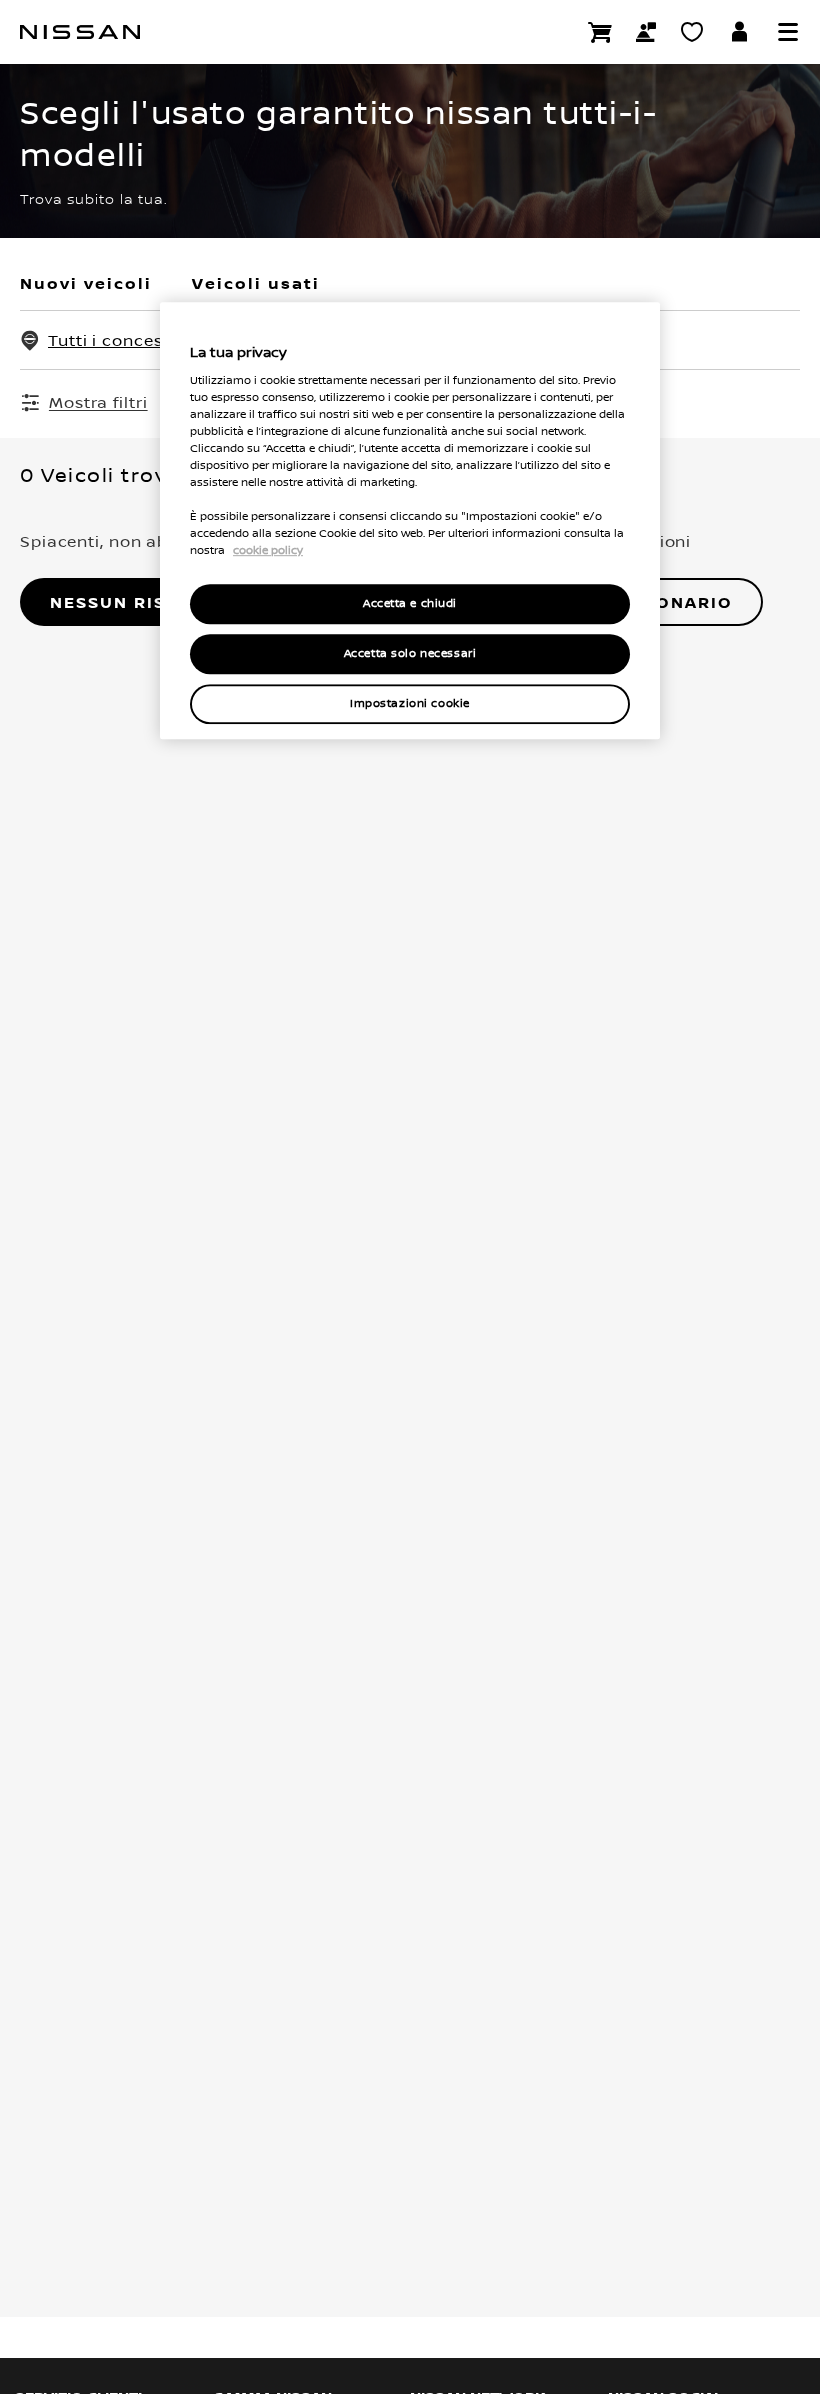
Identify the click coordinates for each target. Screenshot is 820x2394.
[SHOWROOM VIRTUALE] (692, 32)
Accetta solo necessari (410, 653)
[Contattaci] (646, 32)
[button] (788, 32)
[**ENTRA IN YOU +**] (740, 32)
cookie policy (268, 550)
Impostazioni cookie (410, 703)
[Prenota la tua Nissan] (600, 32)
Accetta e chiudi (410, 604)
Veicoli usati (256, 283)
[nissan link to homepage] (80, 32)
